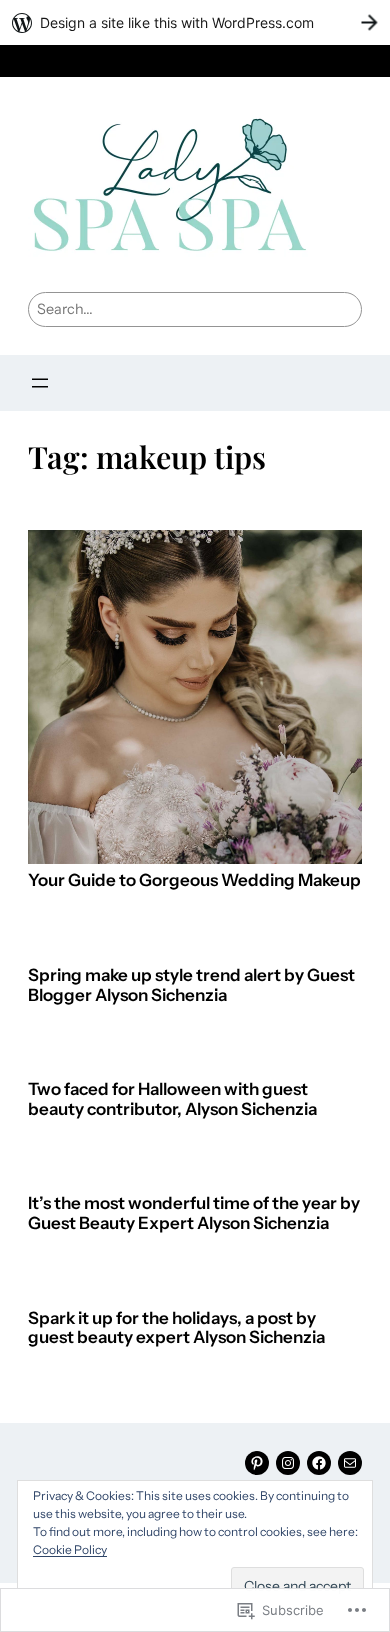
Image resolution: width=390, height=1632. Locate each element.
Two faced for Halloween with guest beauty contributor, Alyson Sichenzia (172, 1099)
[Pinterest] (257, 1463)
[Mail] (350, 1463)
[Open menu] (40, 383)
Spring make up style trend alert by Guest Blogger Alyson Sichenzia (191, 985)
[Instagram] (288, 1463)
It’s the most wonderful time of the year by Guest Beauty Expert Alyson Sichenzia (194, 1213)
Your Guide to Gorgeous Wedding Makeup (194, 880)
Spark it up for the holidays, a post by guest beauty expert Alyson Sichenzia (176, 1328)
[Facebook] (319, 1463)
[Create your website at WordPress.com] (195, 22)
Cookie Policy (70, 1549)
